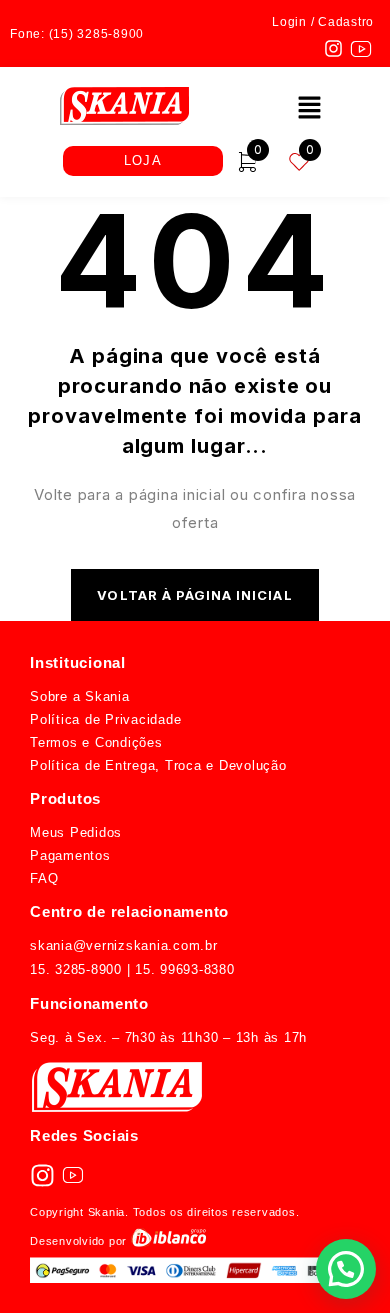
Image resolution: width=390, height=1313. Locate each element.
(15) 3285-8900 (97, 34)
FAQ (44, 878)
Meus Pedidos (76, 832)
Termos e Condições (96, 742)
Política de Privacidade (105, 719)
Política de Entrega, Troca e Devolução (158, 765)
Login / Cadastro (323, 22)
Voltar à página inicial (194, 595)
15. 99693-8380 (182, 969)
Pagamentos (70, 855)
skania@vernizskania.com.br (124, 945)
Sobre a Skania (80, 696)
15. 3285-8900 (76, 969)
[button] (309, 108)
